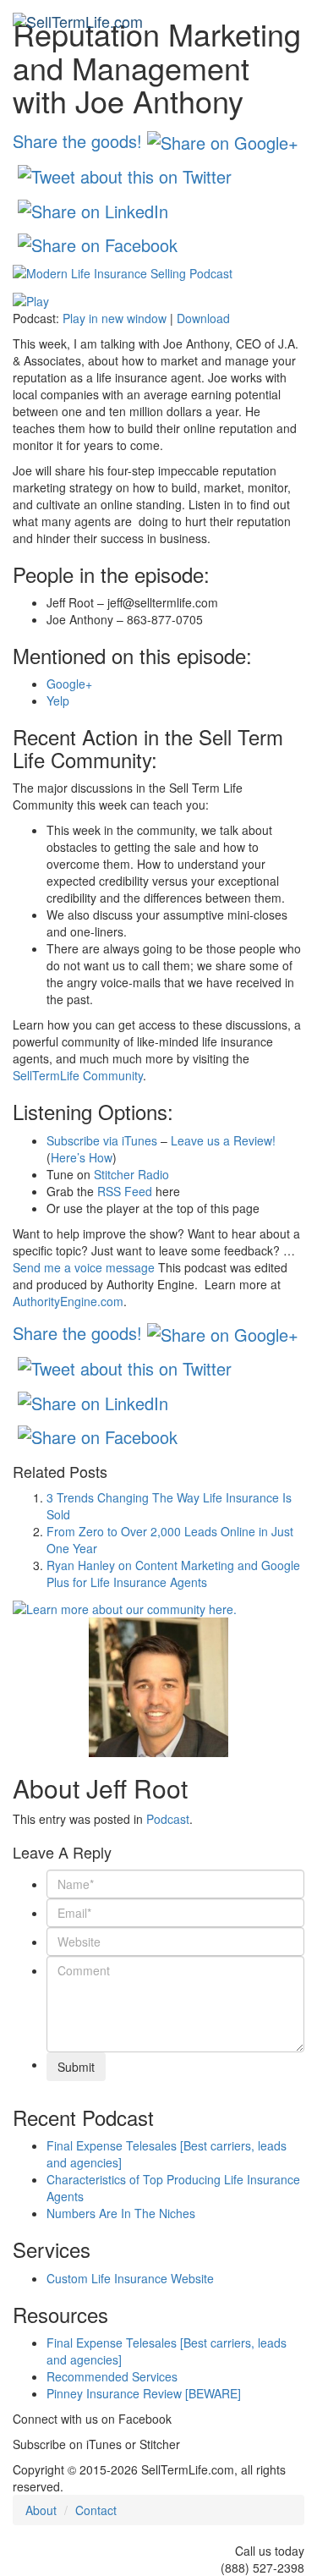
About (41, 2510)
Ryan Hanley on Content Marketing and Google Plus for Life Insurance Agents (173, 1574)
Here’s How (82, 1157)
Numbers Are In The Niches (121, 2213)
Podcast (168, 1819)
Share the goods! (77, 140)
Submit (76, 2067)
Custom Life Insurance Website (130, 2278)
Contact (96, 2510)
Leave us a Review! (223, 1140)
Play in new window (115, 318)
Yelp (58, 700)
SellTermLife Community (78, 1075)
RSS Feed (125, 1191)
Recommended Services (112, 2376)
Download (203, 318)
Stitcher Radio (131, 1174)
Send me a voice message (84, 1267)
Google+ (69, 684)
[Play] (31, 299)
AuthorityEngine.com (68, 1301)
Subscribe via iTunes (102, 1140)
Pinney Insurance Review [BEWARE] (144, 2393)
